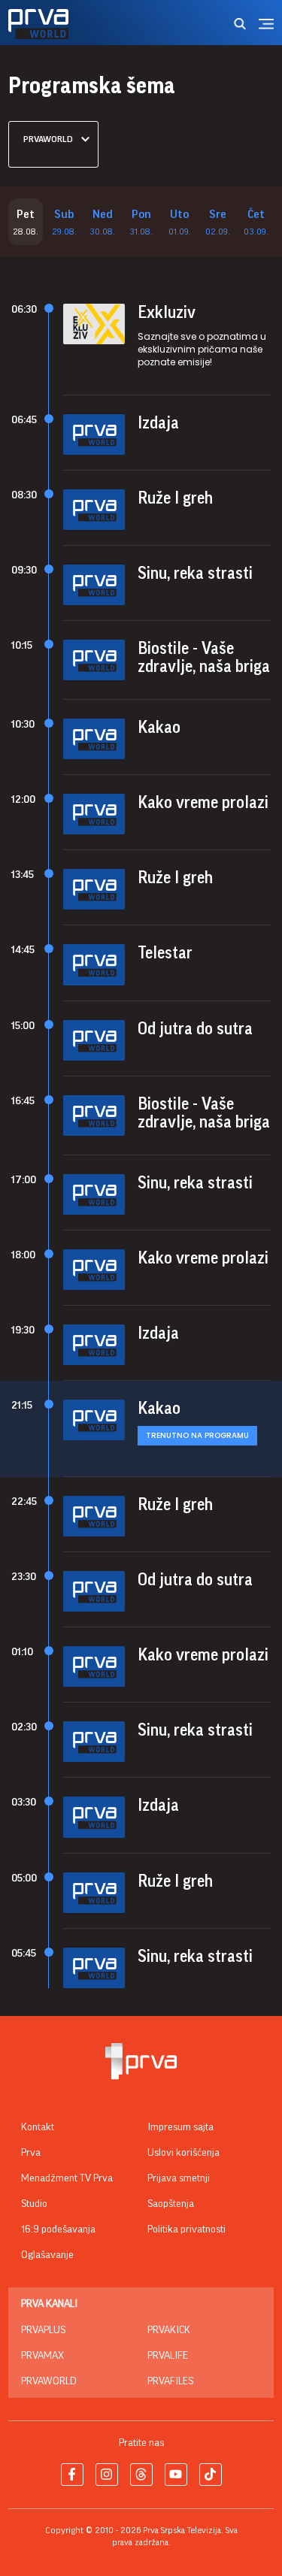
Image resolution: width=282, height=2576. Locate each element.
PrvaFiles (170, 2381)
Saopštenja (171, 2204)
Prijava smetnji (179, 2178)
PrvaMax (42, 2356)
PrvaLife (168, 2356)
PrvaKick (169, 2330)
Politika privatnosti (186, 2229)
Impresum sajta (180, 2127)
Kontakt (38, 2127)
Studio (34, 2204)
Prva (31, 2153)
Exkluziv (167, 313)
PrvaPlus (43, 2330)
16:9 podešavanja (58, 2229)
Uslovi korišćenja (183, 2153)
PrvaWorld (49, 2381)
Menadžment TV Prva (67, 2178)
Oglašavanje (47, 2255)
